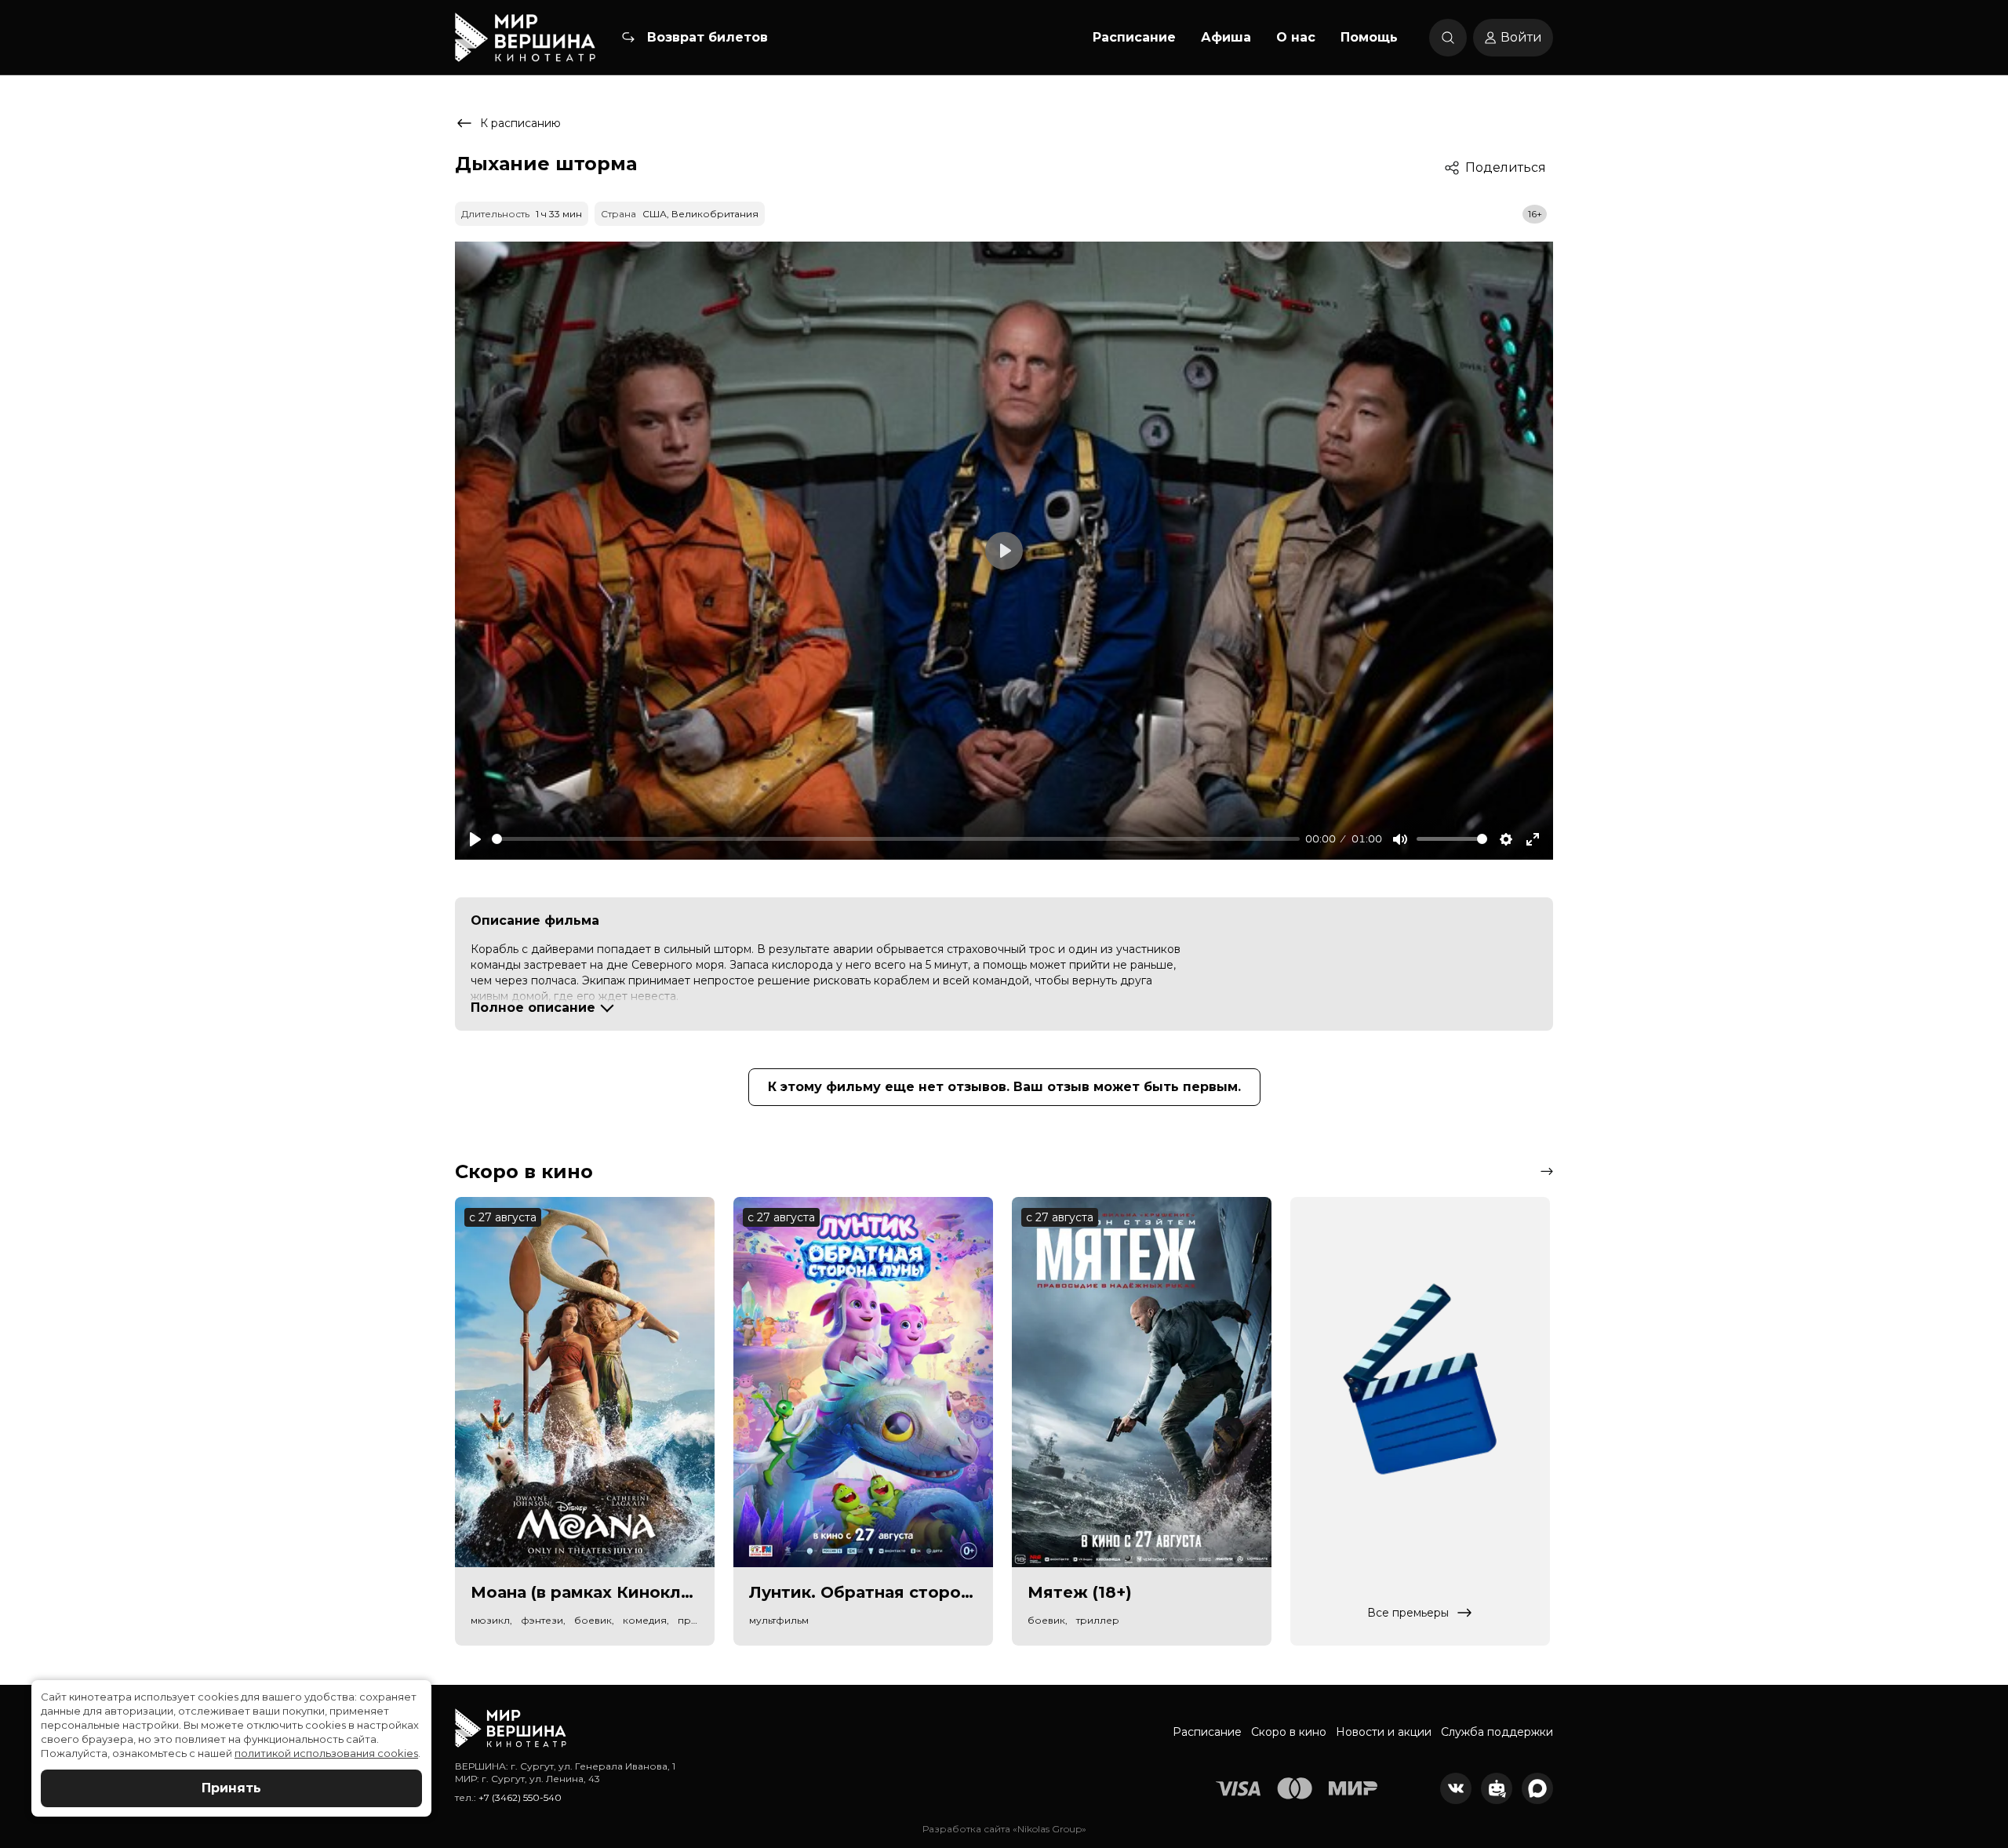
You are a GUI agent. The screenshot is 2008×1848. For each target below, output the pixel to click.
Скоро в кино (1289, 1732)
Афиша (1226, 37)
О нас (1296, 37)
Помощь (1369, 37)
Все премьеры (1408, 1613)
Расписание (1134, 37)
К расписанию (520, 123)
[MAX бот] (1537, 1788)
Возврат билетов (708, 37)
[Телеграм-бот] (1497, 1788)
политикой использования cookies (326, 1753)
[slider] (896, 839)
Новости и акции (1384, 1732)
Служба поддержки (1497, 1732)
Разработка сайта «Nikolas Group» (1004, 1829)
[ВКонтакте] (1456, 1788)
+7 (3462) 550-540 (520, 1797)
